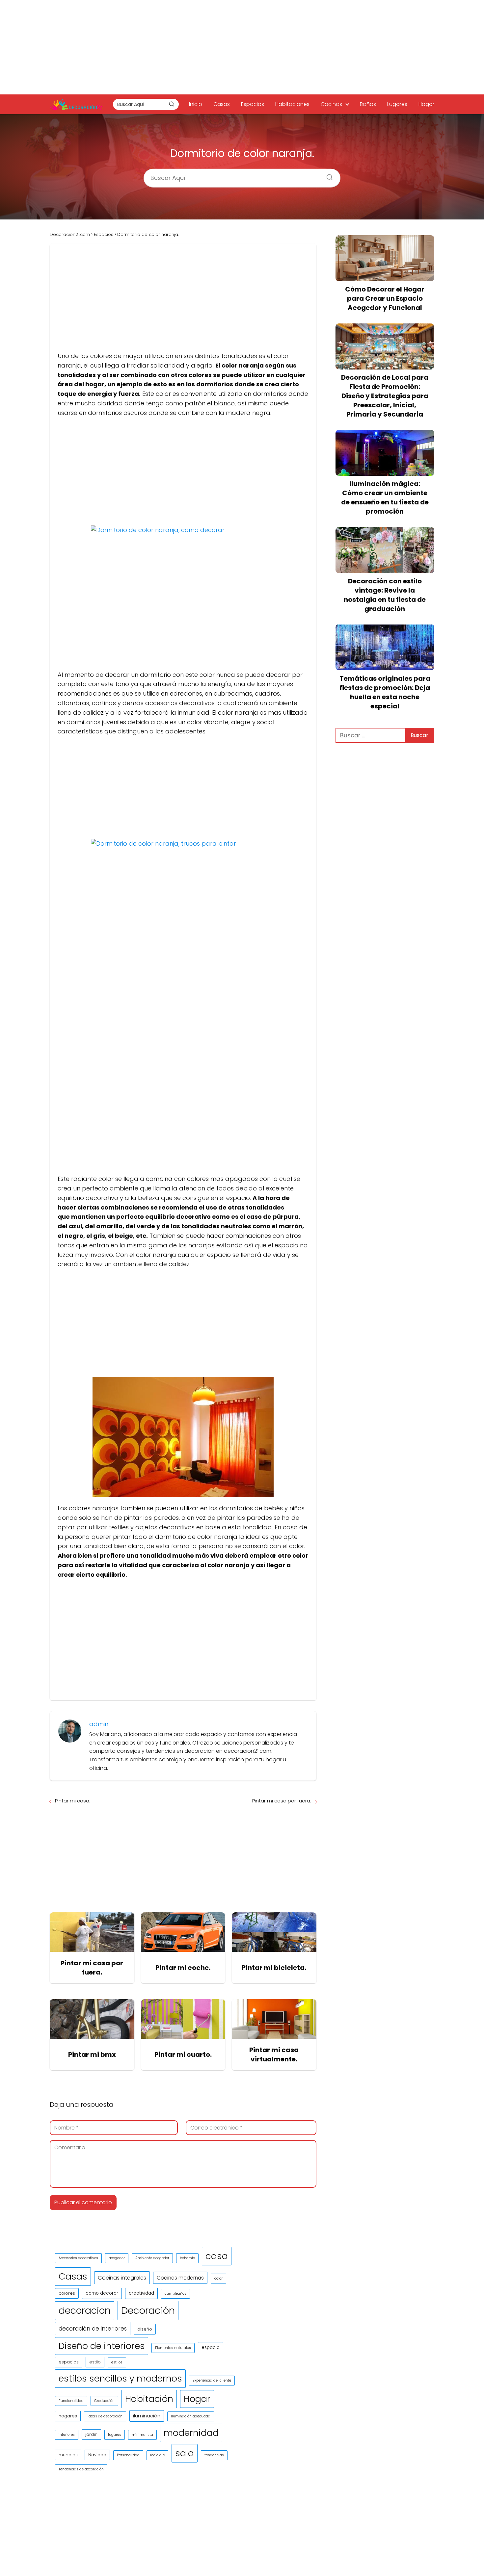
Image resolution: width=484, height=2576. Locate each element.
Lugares (397, 104)
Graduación (104, 2401)
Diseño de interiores (102, 2346)
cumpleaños (175, 2294)
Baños (368, 104)
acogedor (117, 2258)
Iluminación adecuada (191, 2416)
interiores (67, 2435)
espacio (211, 2347)
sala (185, 2453)
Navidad (97, 2455)
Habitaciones (292, 104)
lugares (115, 2435)
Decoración (148, 2310)
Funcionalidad (71, 2401)
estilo (95, 2362)
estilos (117, 2362)
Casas (222, 104)
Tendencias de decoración (81, 2469)
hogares (68, 2416)
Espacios (253, 104)
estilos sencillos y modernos (120, 2378)
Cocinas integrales (122, 2278)
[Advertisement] (242, 46)
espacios (69, 2362)
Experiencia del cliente (212, 2380)
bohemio (187, 2258)
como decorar (102, 2293)
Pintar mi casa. (73, 1801)
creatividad (141, 2293)
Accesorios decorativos (78, 2258)
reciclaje (157, 2455)
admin (99, 1724)
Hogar (426, 104)
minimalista (142, 2435)
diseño (145, 2329)
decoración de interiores (93, 2329)
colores (67, 2293)
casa (217, 2256)
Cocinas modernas (180, 2278)
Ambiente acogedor (152, 2258)
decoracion (85, 2310)
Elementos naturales (173, 2348)
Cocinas (331, 104)
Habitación (149, 2399)
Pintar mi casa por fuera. (282, 1801)
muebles (68, 2455)
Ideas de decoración (105, 2416)
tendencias (214, 2455)
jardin (91, 2434)
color (218, 2278)
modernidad (191, 2433)
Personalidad (128, 2455)
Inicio (196, 104)
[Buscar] (172, 104)
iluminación (147, 2416)
